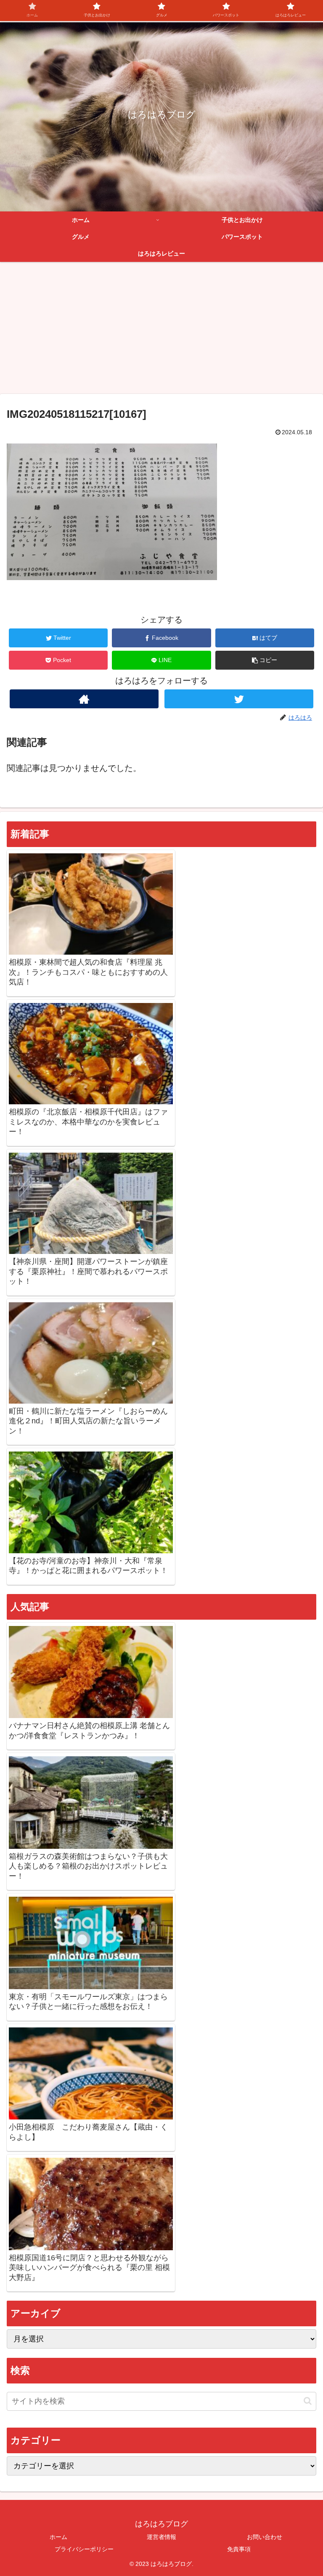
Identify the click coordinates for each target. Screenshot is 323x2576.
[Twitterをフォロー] (239, 699)
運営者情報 (161, 2537)
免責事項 (239, 2549)
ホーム (58, 2537)
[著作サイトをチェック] (84, 699)
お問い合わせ (265, 2537)
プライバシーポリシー (84, 2549)
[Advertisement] (161, 331)
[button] (265, 660)
